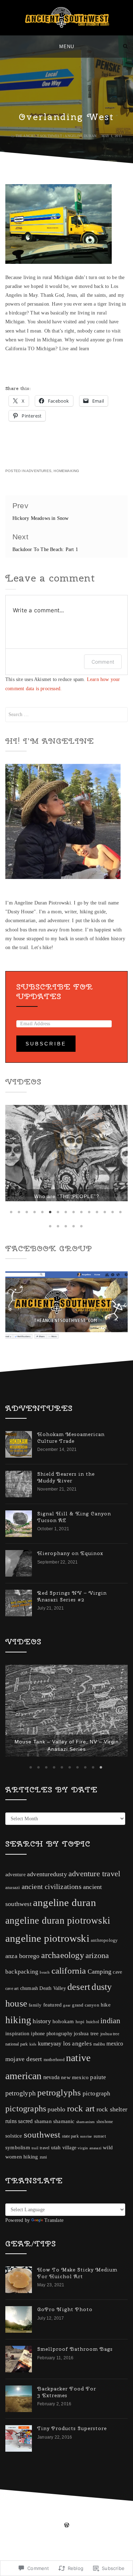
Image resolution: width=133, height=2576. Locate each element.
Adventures (39, 471)
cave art (12, 2021)
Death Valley (52, 2021)
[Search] (125, 46)
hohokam (63, 2054)
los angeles (77, 2076)
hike (106, 2038)
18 (67, 1229)
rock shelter (112, 2142)
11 (90, 1214)
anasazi (13, 1920)
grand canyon (85, 2038)
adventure (15, 1908)
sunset (100, 2169)
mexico (115, 2076)
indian (110, 2054)
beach (45, 2005)
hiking (18, 2053)
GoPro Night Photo (65, 2342)
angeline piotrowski (47, 1971)
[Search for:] (66, 714)
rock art (81, 2141)
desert (79, 2020)
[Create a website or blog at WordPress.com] (67, 2559)
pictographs (26, 2141)
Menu (67, 47)
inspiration (17, 2066)
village (69, 2181)
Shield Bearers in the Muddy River (66, 1480)
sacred (25, 2154)
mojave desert (24, 2092)
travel (45, 2181)
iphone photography (52, 2067)
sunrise (86, 2169)
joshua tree (86, 2066)
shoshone (105, 2155)
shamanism (86, 2155)
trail (35, 2181)
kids (33, 2077)
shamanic (64, 2154)
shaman (43, 2154)
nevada (51, 2110)
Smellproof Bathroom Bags (75, 2382)
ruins (11, 2154)
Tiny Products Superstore (72, 2461)
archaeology (63, 1988)
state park (70, 2169)
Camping (99, 2004)
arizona (97, 1988)
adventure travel (94, 1907)
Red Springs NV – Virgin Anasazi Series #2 (72, 1599)
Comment (103, 662)
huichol (93, 2055)
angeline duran (65, 1935)
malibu (99, 2077)
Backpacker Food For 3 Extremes (67, 2425)
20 (82, 1229)
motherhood (54, 2093)
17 (59, 1229)
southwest (42, 2168)
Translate (54, 2253)
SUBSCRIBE (46, 1044)
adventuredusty (47, 1907)
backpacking (22, 2005)
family (35, 2038)
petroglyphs (59, 2125)
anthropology (104, 1973)
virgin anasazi (90, 2181)
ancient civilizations (52, 1919)
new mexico (75, 2110)
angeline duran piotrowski (58, 1953)
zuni (43, 2190)
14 (113, 1214)
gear (67, 2038)
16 (51, 1229)
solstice (14, 2169)
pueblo (56, 2142)
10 (82, 1214)
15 (121, 1214)
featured (53, 2038)
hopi (80, 2055)
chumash (29, 2021)
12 (98, 1214)
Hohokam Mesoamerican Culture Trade (71, 1440)
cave (117, 2005)
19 (74, 1229)
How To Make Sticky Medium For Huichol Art (77, 2306)
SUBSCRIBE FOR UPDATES (55, 991)
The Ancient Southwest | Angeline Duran (56, 136)
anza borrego (22, 1989)
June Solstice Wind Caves (67, 1782)
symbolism (18, 2180)
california (69, 2004)
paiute (98, 2110)
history (42, 2054)
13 (106, 1214)
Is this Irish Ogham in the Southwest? (66, 1189)
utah (56, 2180)
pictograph (97, 2126)
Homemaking (66, 471)
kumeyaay (50, 2076)
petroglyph (21, 2126)
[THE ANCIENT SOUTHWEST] (8, 46)
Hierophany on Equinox (70, 1556)
